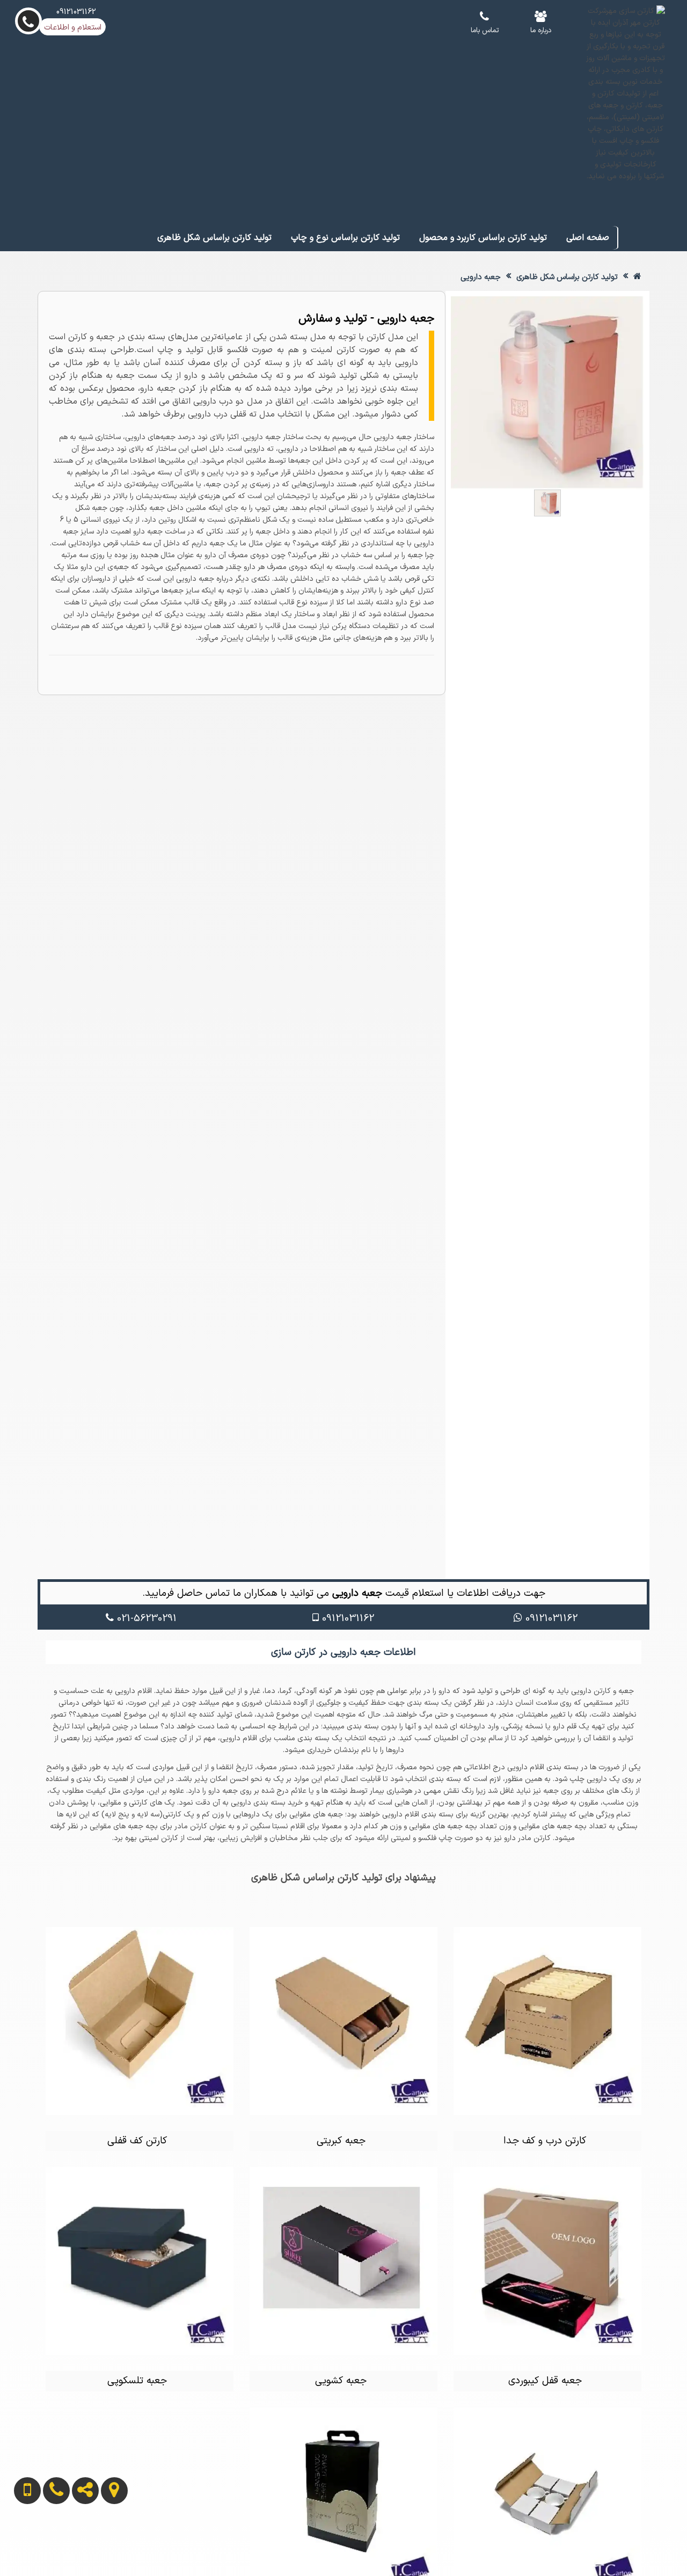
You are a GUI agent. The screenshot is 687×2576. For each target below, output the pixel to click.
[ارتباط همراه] (20, 2544)
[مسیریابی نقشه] (106, 2544)
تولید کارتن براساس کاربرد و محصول (483, 238)
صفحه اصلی (588, 238)
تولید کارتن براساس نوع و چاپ (345, 238)
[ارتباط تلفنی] (48, 2544)
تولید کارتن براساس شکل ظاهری (214, 238)
